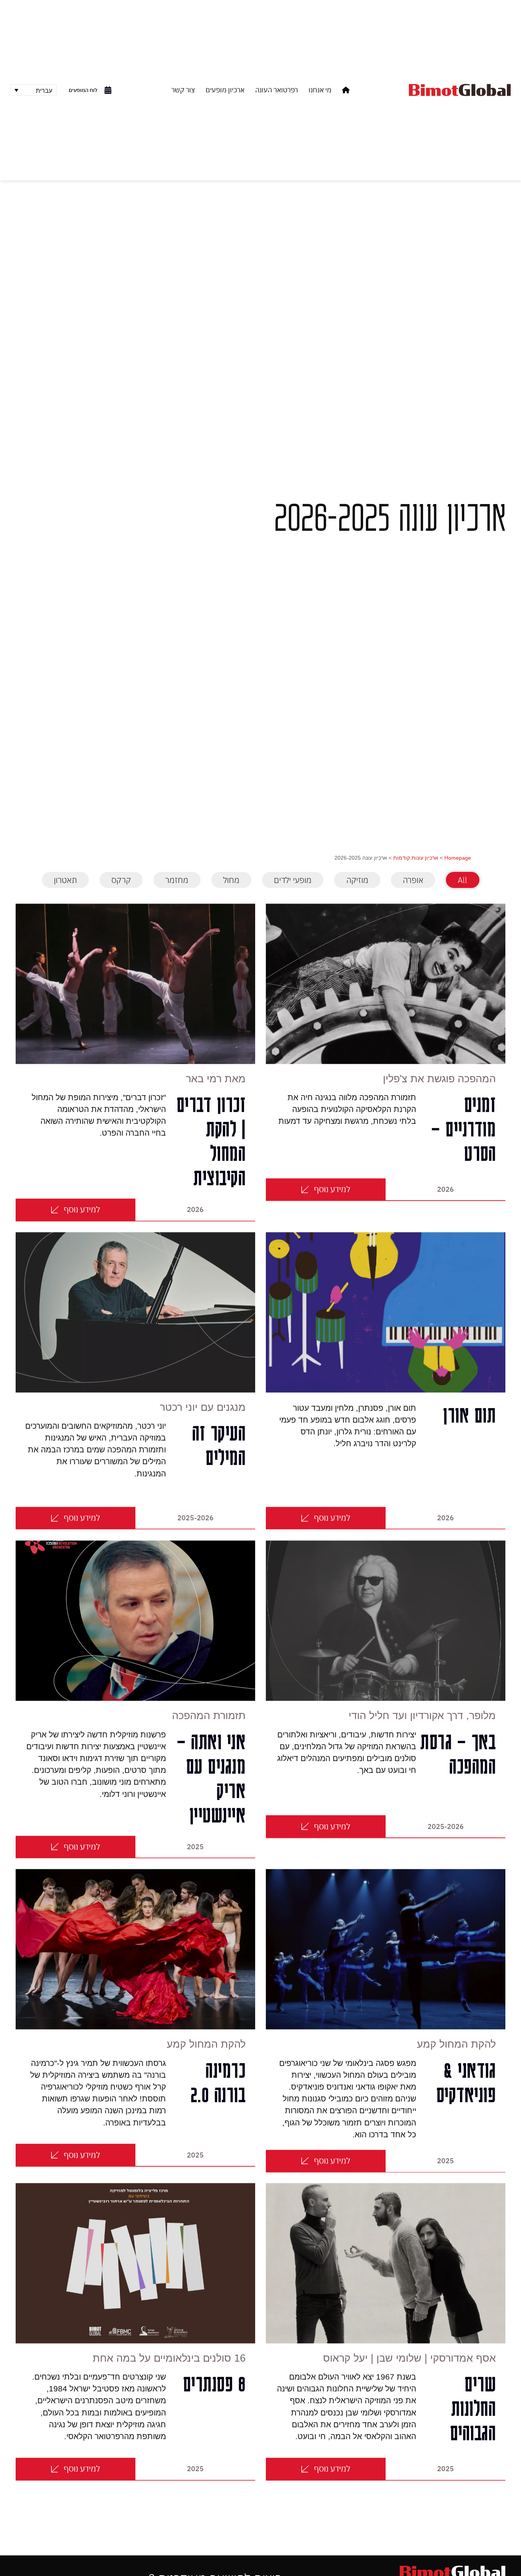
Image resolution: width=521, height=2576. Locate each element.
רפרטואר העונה (277, 90)
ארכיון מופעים (225, 90)
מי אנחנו (320, 90)
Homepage (458, 858)
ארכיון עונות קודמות (416, 858)
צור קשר (183, 90)
